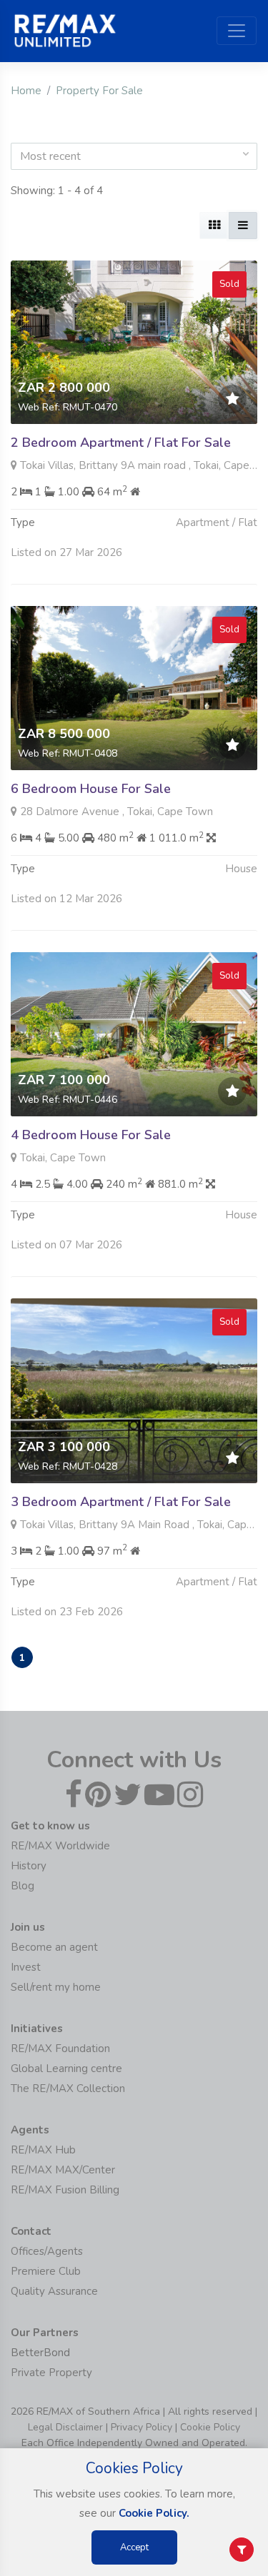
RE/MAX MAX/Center (63, 2170)
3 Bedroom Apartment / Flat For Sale (121, 1502)
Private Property (51, 2373)
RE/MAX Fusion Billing (65, 2190)
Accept (134, 2547)
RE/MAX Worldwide (60, 1846)
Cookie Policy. (154, 2513)
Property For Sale (99, 91)
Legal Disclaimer (65, 2427)
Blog (23, 1886)
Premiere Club (46, 2271)
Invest (26, 1967)
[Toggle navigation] (237, 31)
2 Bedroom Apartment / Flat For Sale (121, 443)
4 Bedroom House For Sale (91, 1135)
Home (26, 91)
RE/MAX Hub (43, 2150)
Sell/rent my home (56, 1987)
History (29, 1866)
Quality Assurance (54, 2291)
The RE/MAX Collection (68, 2088)
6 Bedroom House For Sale (91, 789)
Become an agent (54, 1947)
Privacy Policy (142, 2427)
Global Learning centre (66, 2069)
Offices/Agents (47, 2251)
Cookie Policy (210, 2427)
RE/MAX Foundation (60, 2049)
